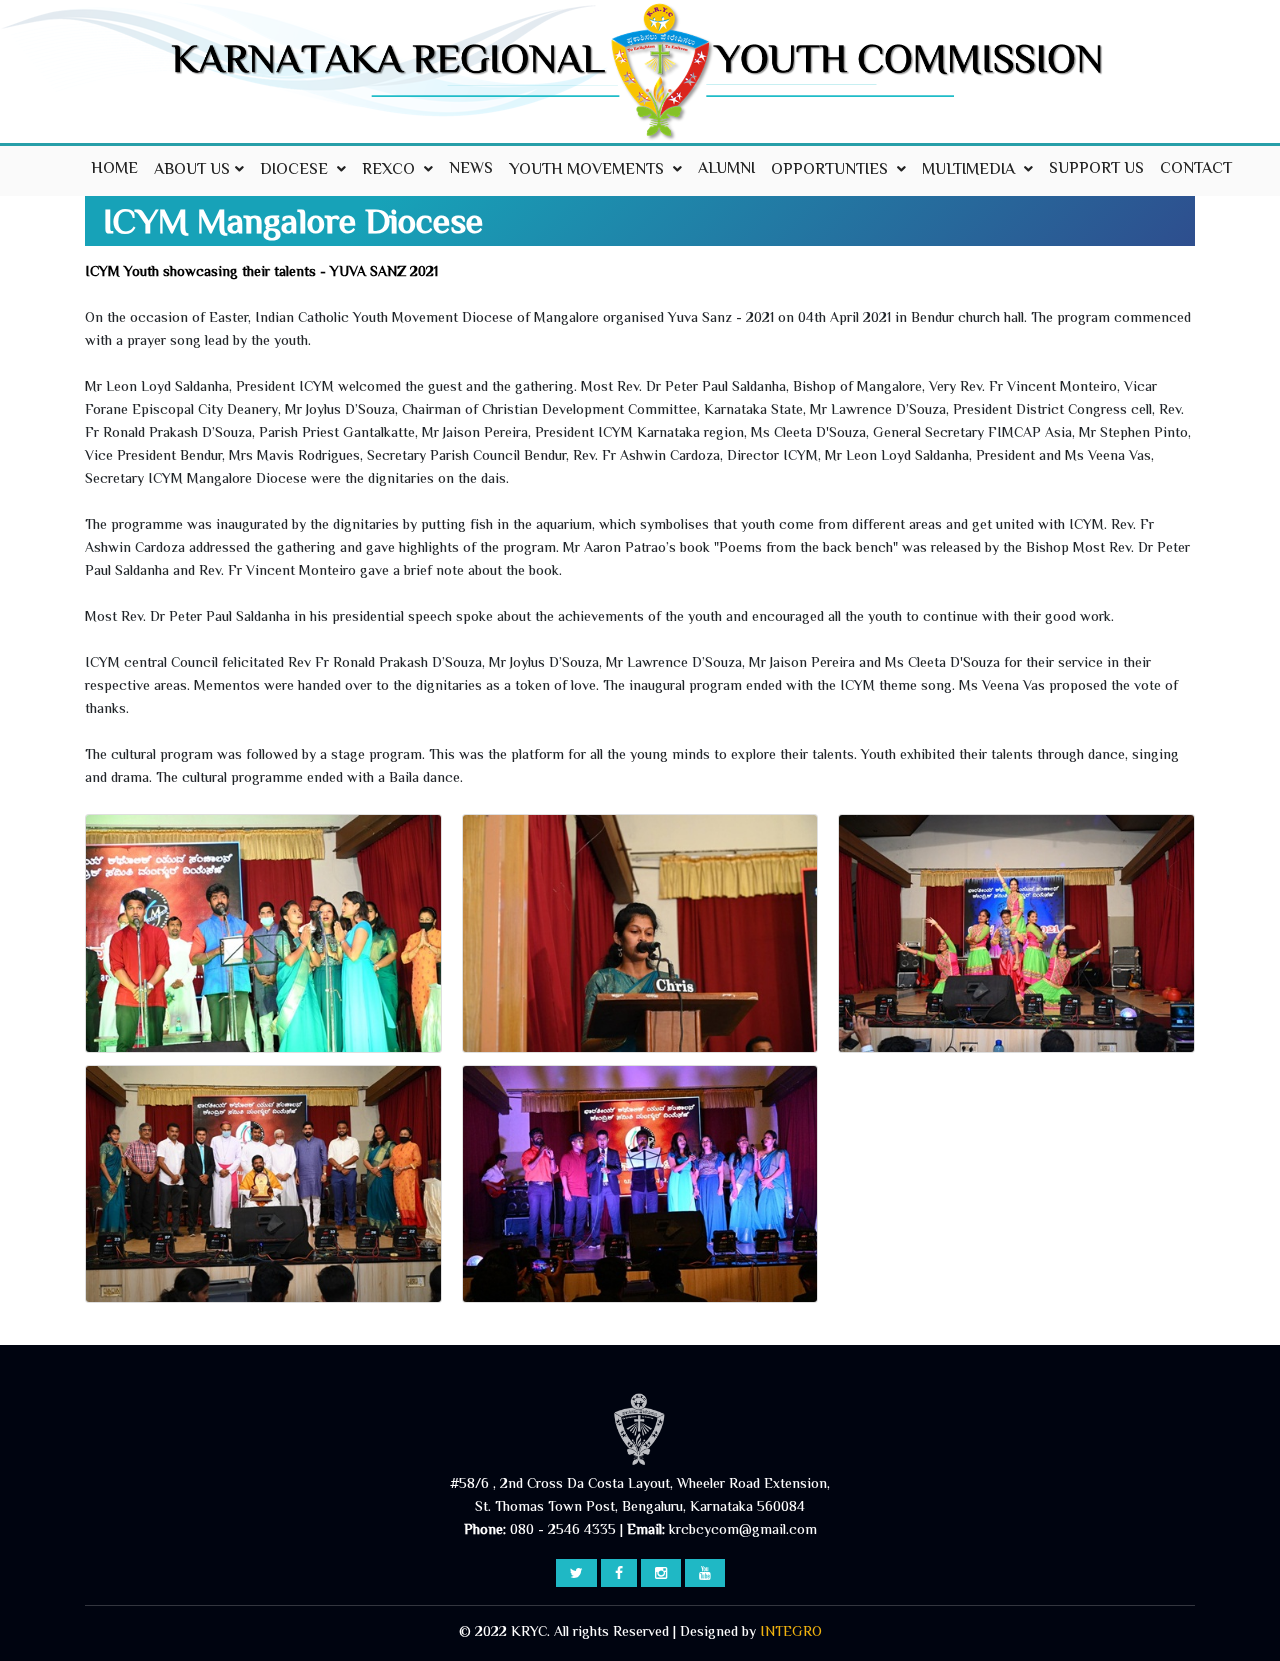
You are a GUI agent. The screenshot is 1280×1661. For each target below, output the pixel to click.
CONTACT (1196, 169)
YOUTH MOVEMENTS (588, 170)
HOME (114, 169)
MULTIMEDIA (970, 170)
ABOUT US (192, 170)
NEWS (471, 169)
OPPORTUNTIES (831, 170)
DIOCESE (296, 170)
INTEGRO (791, 1633)
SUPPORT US (1096, 169)
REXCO (390, 170)
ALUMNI (726, 169)
